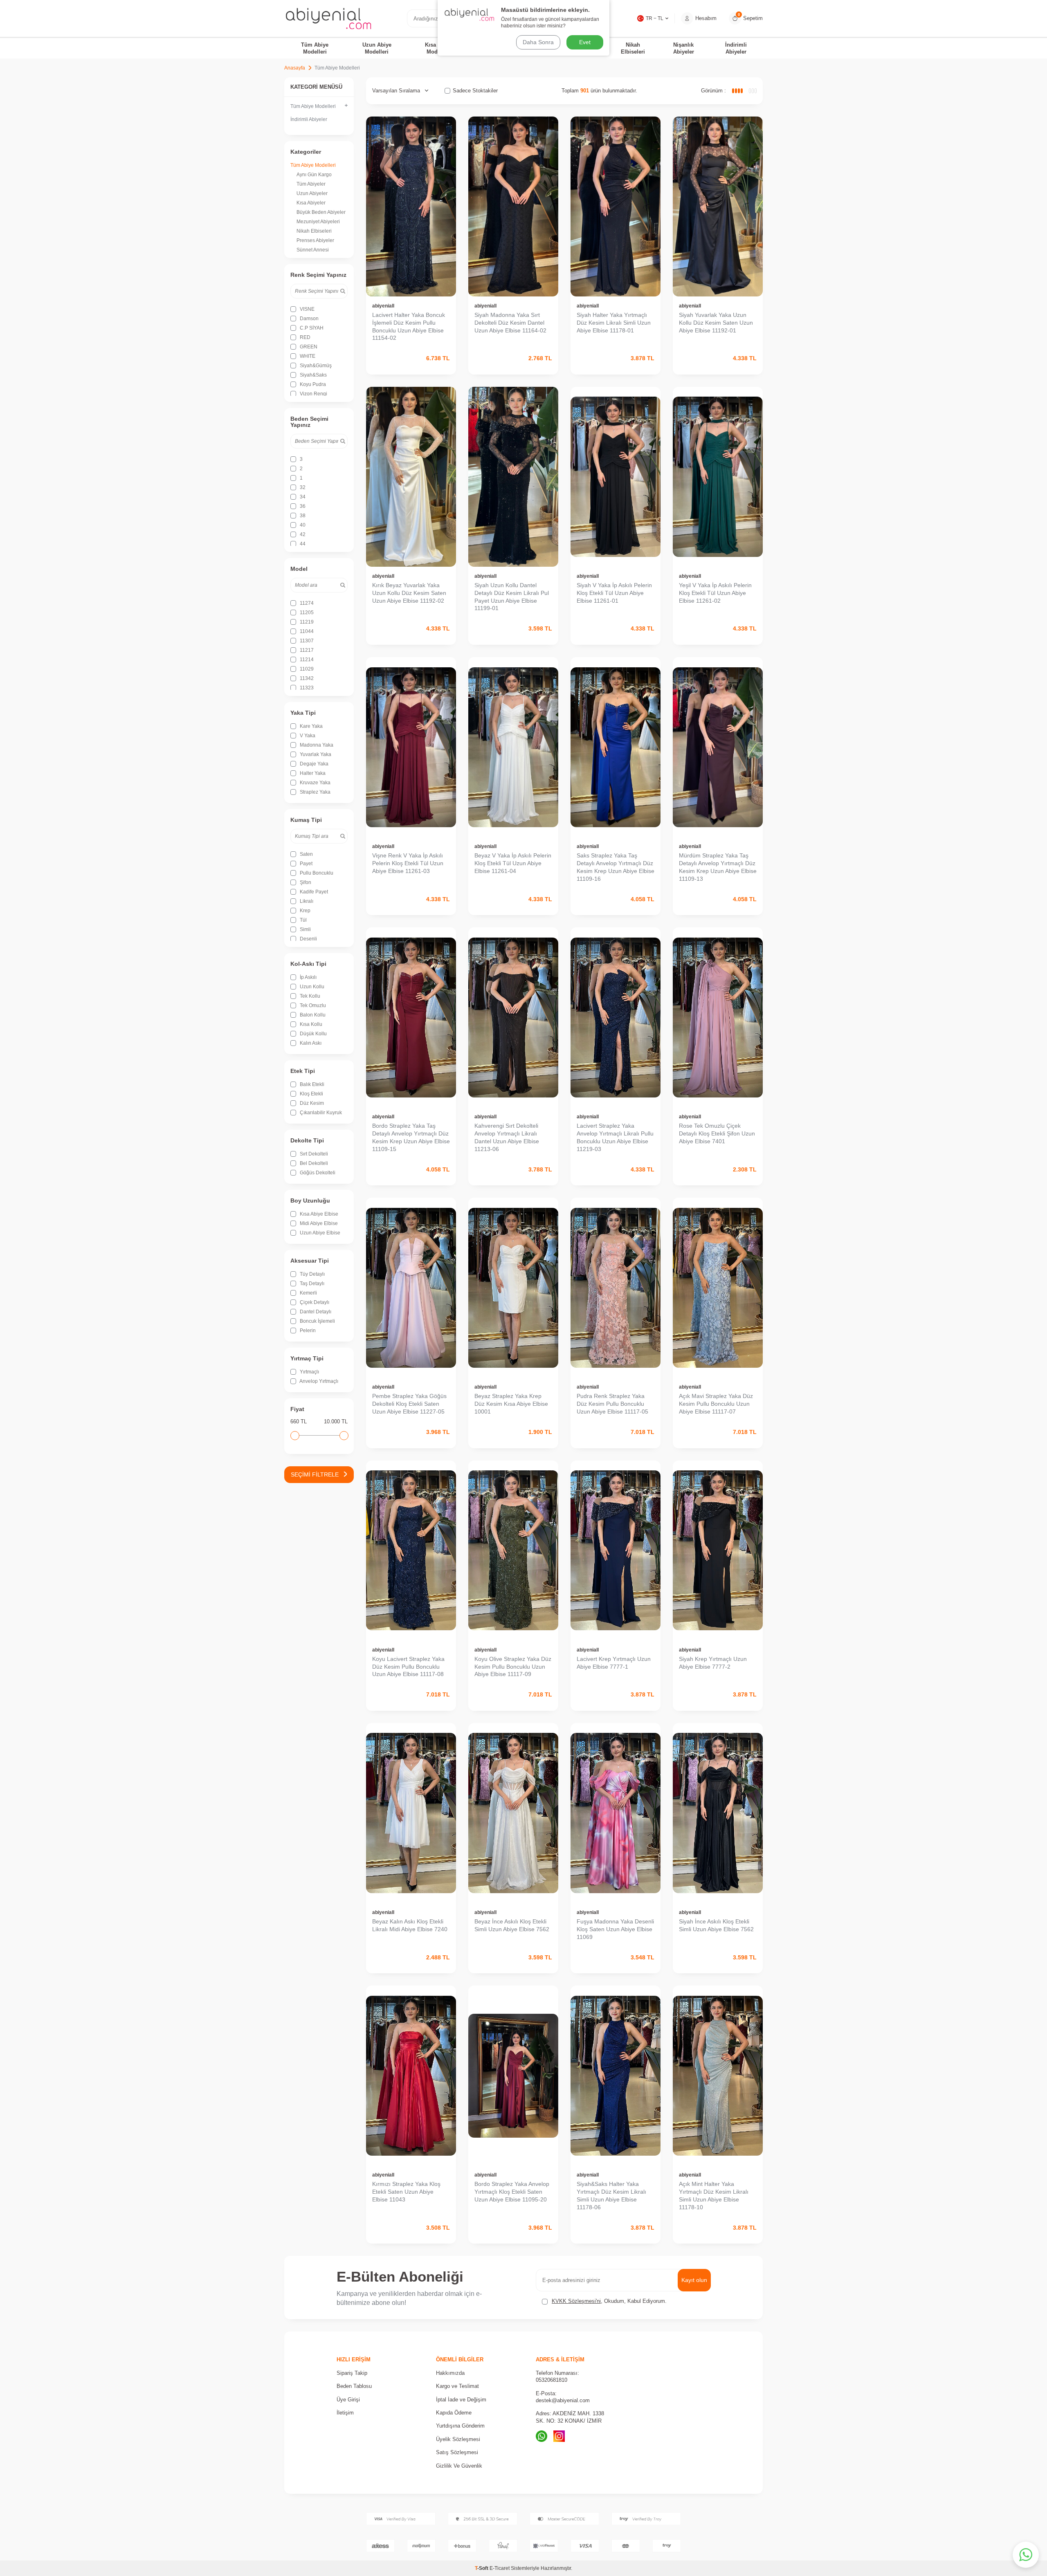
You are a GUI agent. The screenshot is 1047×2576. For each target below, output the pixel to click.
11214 (306, 660)
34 (302, 497)
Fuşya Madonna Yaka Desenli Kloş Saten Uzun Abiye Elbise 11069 (615, 1929)
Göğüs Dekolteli (317, 1173)
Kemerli (308, 1293)
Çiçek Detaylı (314, 1302)
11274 (306, 603)
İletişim (345, 2413)
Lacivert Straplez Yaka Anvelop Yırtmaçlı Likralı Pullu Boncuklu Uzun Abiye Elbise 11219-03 (615, 1137)
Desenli (308, 939)
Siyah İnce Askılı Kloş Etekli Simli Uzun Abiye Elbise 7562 (716, 1925)
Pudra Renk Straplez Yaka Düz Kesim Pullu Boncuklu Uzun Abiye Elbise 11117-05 (612, 1404)
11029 (306, 669)
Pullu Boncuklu (316, 873)
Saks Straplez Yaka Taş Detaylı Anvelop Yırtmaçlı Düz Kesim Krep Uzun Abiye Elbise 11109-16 (616, 867)
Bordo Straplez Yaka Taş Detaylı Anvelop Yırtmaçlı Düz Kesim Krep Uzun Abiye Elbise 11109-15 (411, 1137)
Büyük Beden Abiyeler (321, 212)
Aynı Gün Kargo (314, 175)
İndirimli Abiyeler (736, 48)
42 (302, 534)
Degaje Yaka (313, 764)
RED (304, 337)
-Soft (482, 2568)
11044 (306, 631)
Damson (309, 319)
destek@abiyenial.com (563, 2400)
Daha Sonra (538, 42)
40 (302, 525)
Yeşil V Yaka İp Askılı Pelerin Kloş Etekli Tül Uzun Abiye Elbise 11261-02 (715, 593)
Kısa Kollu (310, 1024)
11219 (306, 622)
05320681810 (552, 2380)
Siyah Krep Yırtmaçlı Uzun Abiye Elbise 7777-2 (713, 1663)
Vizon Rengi (313, 394)
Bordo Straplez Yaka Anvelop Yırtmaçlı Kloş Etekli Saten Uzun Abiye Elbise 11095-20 (512, 2192)
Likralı (306, 901)
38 (302, 516)
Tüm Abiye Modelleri (315, 48)
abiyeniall (383, 306)
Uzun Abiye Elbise (319, 1233)
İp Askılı (308, 977)
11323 (306, 688)
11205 (306, 613)
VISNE (307, 309)
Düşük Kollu (313, 1034)
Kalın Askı (310, 1043)
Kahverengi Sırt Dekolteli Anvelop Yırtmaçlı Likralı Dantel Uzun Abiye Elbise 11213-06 (507, 1137)
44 (302, 544)
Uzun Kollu (311, 987)
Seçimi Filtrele (315, 1474)
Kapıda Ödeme (454, 2413)
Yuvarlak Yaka (315, 754)
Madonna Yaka (316, 745)
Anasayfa (295, 68)
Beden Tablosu (354, 2386)
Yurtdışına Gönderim (460, 2426)
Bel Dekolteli (313, 1163)
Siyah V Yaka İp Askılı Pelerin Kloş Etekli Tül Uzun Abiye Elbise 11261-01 (614, 593)
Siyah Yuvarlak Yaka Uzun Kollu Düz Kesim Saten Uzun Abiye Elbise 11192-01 (716, 323)
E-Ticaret (500, 2568)
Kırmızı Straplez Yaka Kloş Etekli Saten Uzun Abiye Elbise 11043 (406, 2192)
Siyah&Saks (313, 375)
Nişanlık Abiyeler (684, 48)
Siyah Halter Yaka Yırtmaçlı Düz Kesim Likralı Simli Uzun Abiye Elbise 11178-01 (614, 323)
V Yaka (307, 736)
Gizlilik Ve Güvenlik (459, 2466)
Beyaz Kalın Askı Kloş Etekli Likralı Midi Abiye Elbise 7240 (410, 1925)
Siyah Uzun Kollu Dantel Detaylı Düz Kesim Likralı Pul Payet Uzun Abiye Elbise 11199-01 (512, 597)
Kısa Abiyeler (311, 203)
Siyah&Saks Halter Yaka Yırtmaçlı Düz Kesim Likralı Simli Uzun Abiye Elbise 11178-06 (611, 2195)
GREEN (308, 347)
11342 (306, 678)
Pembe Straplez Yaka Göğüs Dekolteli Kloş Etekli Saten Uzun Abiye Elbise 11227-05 (409, 1404)
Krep (304, 911)
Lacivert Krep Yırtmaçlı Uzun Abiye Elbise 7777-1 (614, 1663)
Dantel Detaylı (315, 1312)
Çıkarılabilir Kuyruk (320, 1113)
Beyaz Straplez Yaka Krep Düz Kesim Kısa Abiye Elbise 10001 (511, 1404)
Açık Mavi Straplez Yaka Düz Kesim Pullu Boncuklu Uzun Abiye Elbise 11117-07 (716, 1404)
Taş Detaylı (311, 1284)
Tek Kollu (309, 996)
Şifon (305, 882)
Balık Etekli (311, 1084)
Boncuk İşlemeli (317, 1321)
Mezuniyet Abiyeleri (318, 222)
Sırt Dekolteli (313, 1154)
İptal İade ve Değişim (461, 2400)
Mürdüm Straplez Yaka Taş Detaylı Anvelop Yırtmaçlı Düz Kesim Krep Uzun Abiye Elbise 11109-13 (718, 867)
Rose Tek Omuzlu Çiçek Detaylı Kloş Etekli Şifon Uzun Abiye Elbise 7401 (717, 1133)
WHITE (307, 356)
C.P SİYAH (311, 328)
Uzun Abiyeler (312, 193)
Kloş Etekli (311, 1094)
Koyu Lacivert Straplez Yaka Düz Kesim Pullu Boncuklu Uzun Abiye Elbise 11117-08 (408, 1667)
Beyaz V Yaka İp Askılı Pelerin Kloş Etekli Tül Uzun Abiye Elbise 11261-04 (513, 863)
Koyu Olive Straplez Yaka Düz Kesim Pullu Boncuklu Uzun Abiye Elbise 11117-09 (513, 1667)
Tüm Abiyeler (311, 184)
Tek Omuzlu (312, 1005)
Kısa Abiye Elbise (318, 1214)
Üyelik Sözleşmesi (458, 2439)
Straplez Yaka (315, 792)
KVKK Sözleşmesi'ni (576, 2301)
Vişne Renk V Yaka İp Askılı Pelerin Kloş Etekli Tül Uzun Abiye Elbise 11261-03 (408, 863)
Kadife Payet (313, 892)
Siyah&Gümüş (315, 366)
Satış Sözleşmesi (457, 2452)
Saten (306, 854)
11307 (306, 641)
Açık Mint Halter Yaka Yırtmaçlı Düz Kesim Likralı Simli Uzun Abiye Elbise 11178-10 (714, 2195)
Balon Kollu (312, 1015)
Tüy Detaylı (312, 1274)
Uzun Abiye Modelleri (377, 48)
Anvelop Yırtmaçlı (318, 1381)
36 (302, 506)
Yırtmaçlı (309, 1372)
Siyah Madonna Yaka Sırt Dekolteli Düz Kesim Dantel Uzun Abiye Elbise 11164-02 (510, 323)
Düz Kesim (311, 1103)
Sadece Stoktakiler (475, 91)
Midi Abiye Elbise (318, 1223)
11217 (306, 650)
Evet (585, 42)
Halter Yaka (312, 773)
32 (302, 487)
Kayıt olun (694, 2280)
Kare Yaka (311, 726)
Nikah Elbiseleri (633, 48)
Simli (305, 929)
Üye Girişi (348, 2400)
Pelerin (307, 1331)
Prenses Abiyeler (315, 240)
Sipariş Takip (352, 2373)
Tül (303, 920)
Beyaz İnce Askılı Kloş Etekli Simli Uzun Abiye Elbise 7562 (512, 1925)
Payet (306, 864)
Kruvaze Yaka (315, 783)
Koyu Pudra (312, 384)
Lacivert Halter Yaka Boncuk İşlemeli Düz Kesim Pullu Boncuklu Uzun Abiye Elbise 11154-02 (409, 326)
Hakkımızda (450, 2373)
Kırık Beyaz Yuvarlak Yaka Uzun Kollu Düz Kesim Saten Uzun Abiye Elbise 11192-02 (409, 593)
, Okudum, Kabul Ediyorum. (609, 2301)
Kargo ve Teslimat (457, 2386)
